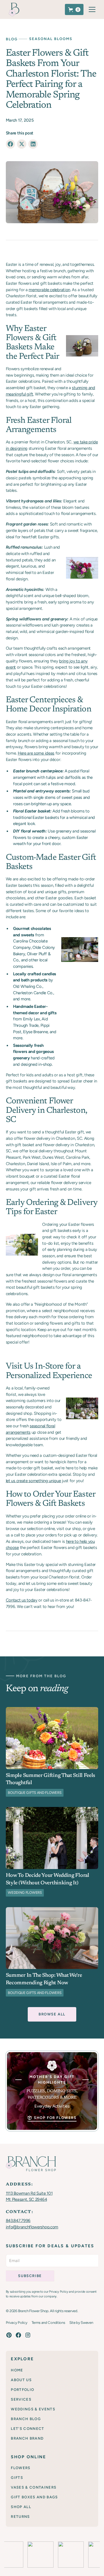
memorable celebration (49, 290)
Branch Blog (26, 2419)
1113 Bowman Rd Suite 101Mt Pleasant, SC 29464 (29, 2196)
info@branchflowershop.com (32, 2227)
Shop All (21, 2507)
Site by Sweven (81, 2322)
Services (21, 2399)
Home (17, 2370)
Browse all (52, 2014)
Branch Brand (27, 2438)
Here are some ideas (36, 753)
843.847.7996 (18, 2221)
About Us (21, 2380)
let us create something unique (33, 1481)
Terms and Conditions (48, 2322)
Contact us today (22, 1600)
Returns (20, 2516)
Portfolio (22, 2390)
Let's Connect (27, 2428)
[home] (13, 10)
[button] (92, 9)
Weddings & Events (33, 2409)
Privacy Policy (17, 2322)
